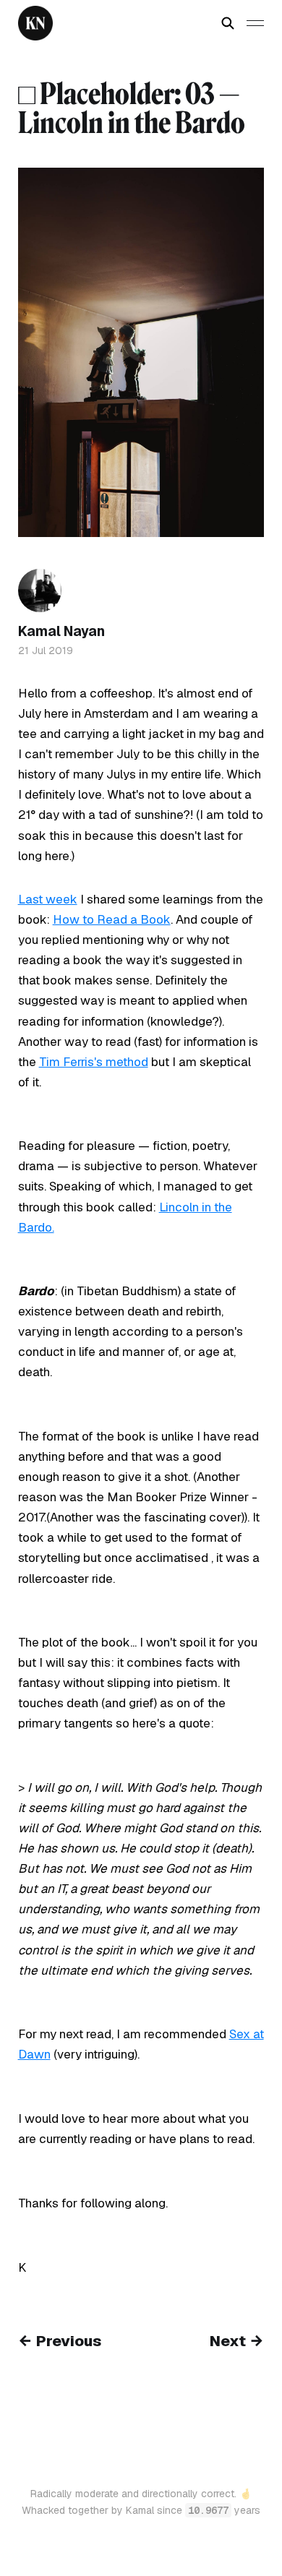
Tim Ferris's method (94, 1062)
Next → (237, 2341)
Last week (48, 899)
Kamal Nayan (61, 631)
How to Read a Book (112, 919)
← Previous (60, 2341)
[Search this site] (228, 23)
